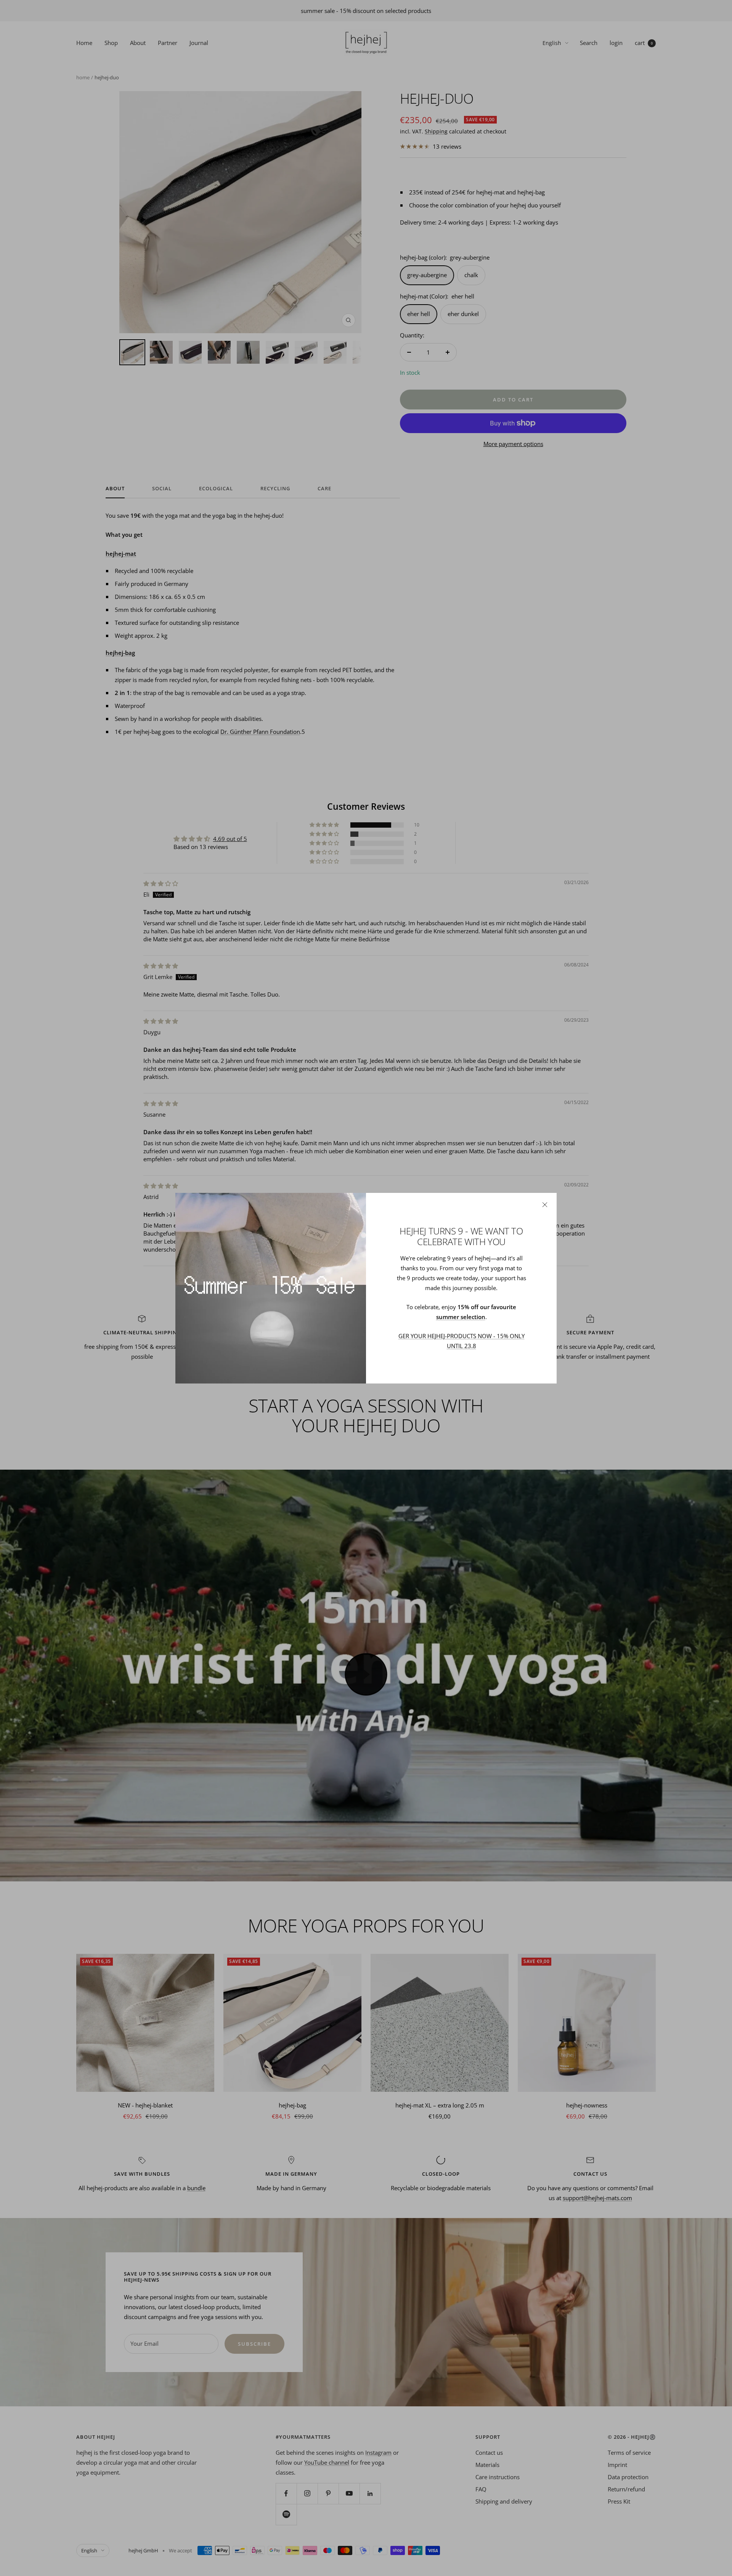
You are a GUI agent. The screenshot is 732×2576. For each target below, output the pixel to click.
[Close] (545, 1205)
